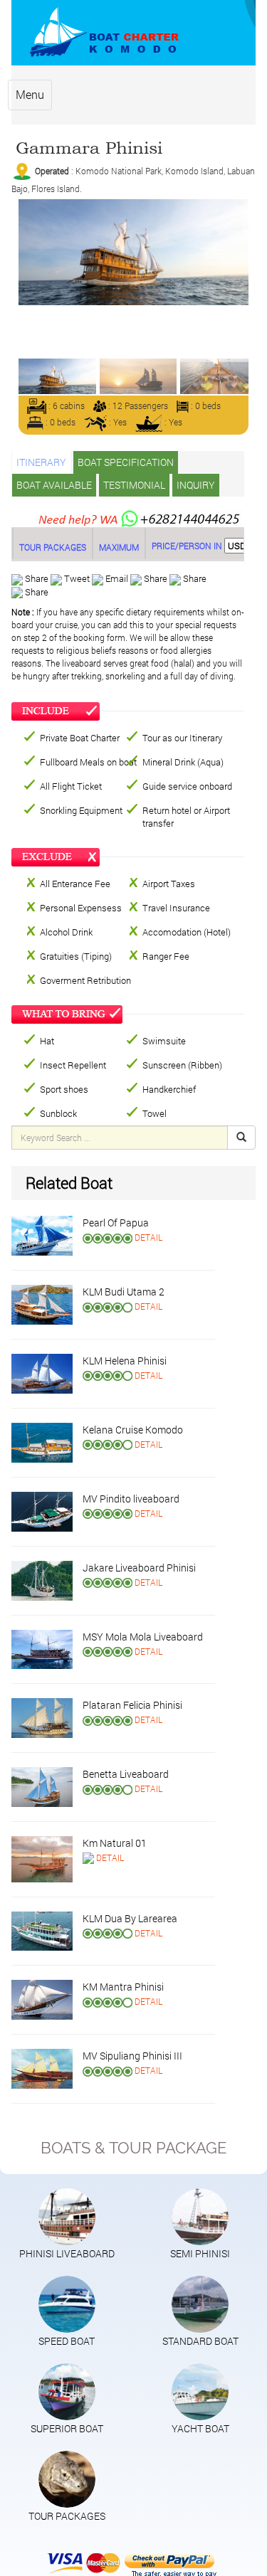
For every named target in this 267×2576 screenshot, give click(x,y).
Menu (30, 94)
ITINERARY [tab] (41, 462)
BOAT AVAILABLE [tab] (54, 485)
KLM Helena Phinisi (125, 1361)
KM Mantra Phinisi (123, 1987)
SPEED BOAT (67, 2341)
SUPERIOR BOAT (67, 2428)
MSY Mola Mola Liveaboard (143, 1637)
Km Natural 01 (115, 1843)
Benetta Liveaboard (126, 1774)
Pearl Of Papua (116, 1223)
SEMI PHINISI (200, 2253)
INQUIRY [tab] (196, 485)
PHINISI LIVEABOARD (67, 2253)
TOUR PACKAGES (67, 2516)
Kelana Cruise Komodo (133, 1430)
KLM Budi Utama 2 (124, 1292)
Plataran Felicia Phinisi (132, 1705)
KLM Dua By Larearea (130, 1918)
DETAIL (148, 1237)
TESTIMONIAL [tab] (134, 485)
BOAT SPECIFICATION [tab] (126, 462)
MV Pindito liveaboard (131, 1499)
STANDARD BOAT (200, 2341)
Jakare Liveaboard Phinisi (139, 1568)
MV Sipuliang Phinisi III (132, 2056)
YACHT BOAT (200, 2428)
